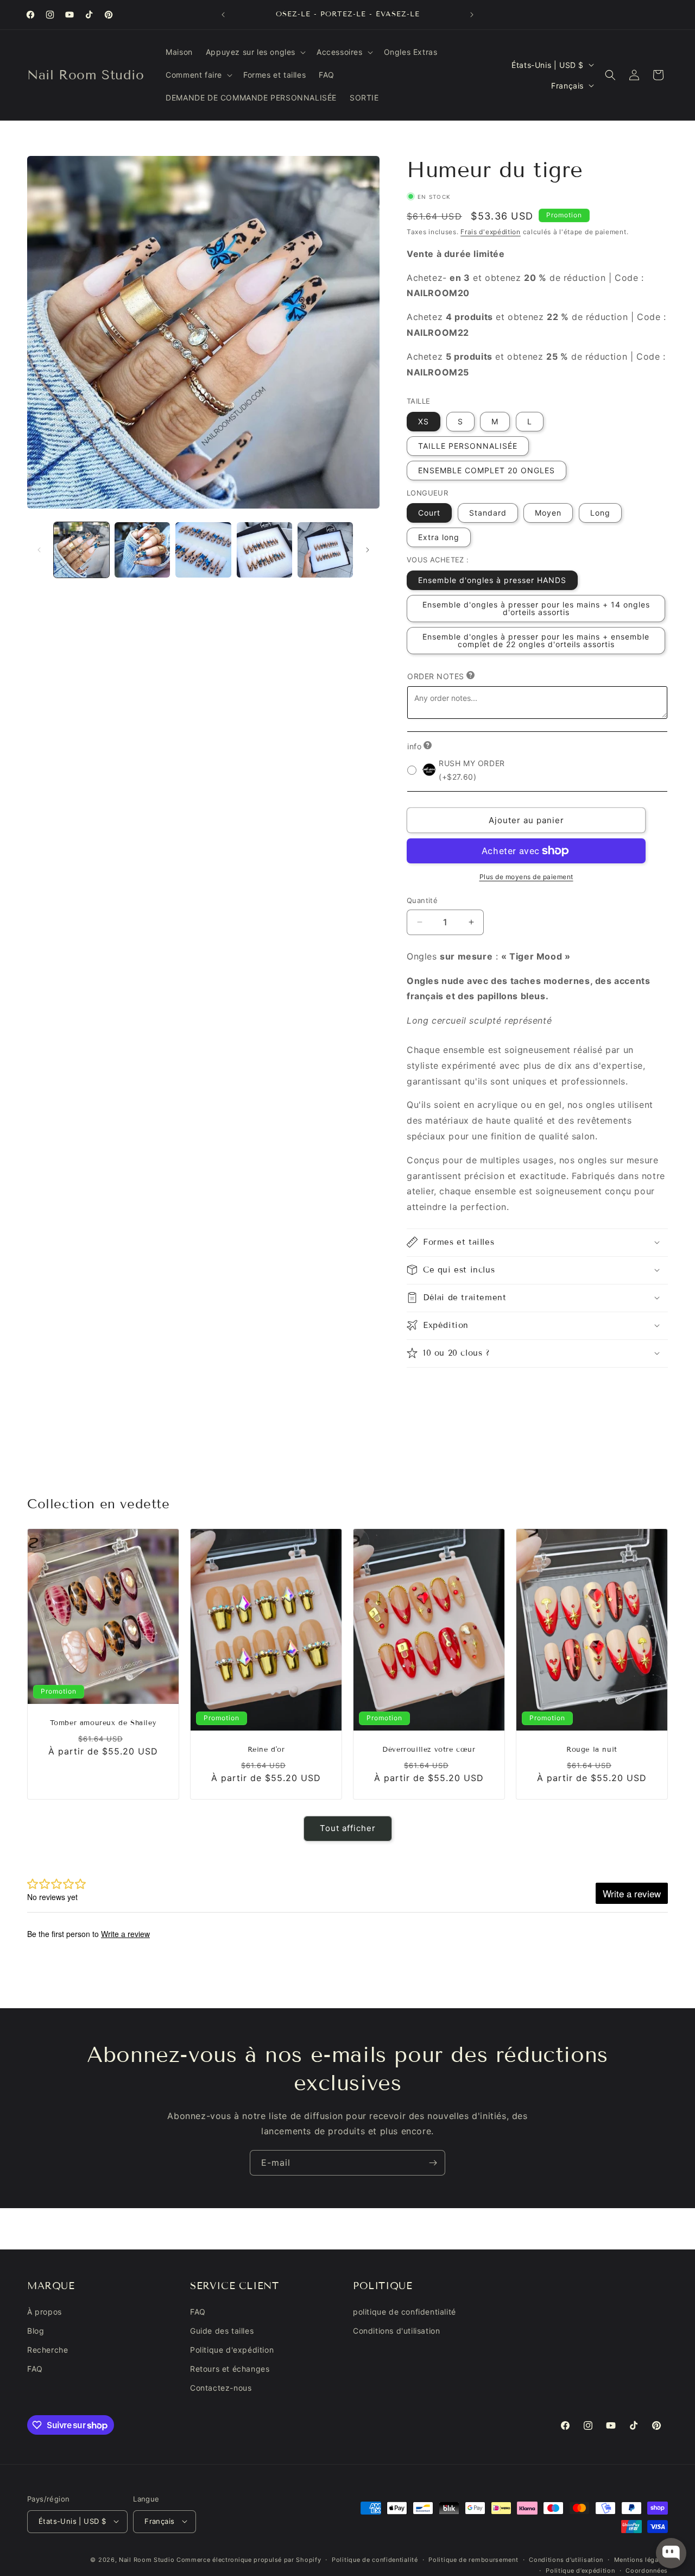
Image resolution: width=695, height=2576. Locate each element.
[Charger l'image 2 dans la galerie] (142, 550)
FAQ (35, 2369)
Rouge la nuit (592, 1750)
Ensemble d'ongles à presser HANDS (492, 579)
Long (600, 513)
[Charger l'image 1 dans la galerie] (81, 550)
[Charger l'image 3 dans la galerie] (203, 550)
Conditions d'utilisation (396, 2331)
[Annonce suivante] (472, 15)
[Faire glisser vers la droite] (368, 550)
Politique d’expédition (580, 2570)
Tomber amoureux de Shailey (103, 1723)
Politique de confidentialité (375, 2559)
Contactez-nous (221, 2388)
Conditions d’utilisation (566, 2559)
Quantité (422, 900)
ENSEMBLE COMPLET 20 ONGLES (486, 470)
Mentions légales (641, 2559)
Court (429, 513)
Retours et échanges (230, 2369)
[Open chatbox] (671, 2553)
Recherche (48, 2350)
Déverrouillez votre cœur (429, 1750)
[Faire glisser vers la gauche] (39, 550)
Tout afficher (348, 1829)
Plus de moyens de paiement (526, 877)
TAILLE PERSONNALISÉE (468, 445)
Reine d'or (266, 1750)
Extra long (439, 537)
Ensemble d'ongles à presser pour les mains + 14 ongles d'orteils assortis (536, 608)
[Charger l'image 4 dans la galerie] (264, 550)
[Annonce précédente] (223, 15)
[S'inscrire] (433, 2163)
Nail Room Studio (147, 2559)
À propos (45, 2312)
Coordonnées (647, 2570)
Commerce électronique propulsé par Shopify (249, 2559)
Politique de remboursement (473, 2559)
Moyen (548, 513)
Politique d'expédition (232, 2350)
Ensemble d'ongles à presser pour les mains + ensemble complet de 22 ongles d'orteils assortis (536, 640)
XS (424, 421)
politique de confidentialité (405, 2312)
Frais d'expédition (491, 232)
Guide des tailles (222, 2331)
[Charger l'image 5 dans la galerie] (325, 550)
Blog (36, 2331)
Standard (488, 513)
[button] (255, 52)
